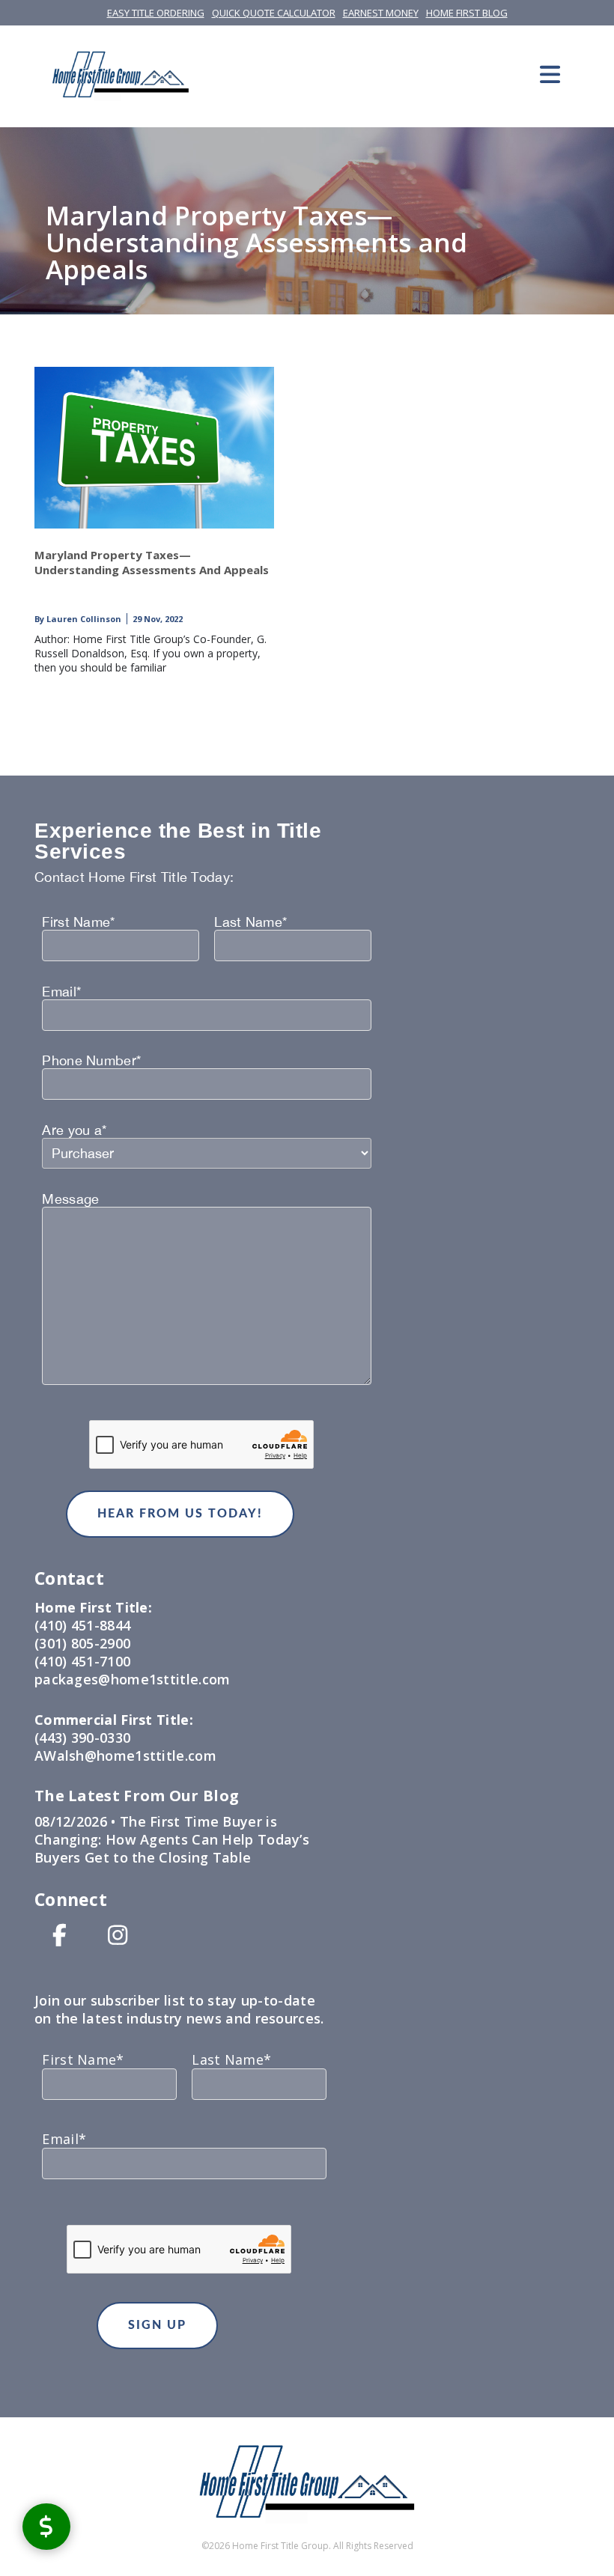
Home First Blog (467, 13)
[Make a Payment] (46, 2526)
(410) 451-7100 (82, 1661)
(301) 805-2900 (82, 1643)
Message (70, 1199)
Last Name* (250, 922)
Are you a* (74, 1130)
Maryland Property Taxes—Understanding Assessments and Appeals (152, 562)
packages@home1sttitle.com (133, 1679)
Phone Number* (91, 1061)
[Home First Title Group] (121, 74)
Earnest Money (381, 13)
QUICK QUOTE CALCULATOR (274, 13)
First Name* (78, 922)
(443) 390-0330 (82, 1738)
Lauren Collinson (83, 619)
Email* (61, 992)
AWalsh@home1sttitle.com (125, 1756)
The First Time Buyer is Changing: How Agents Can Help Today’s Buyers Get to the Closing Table (172, 1839)
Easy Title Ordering (156, 13)
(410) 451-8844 (82, 1625)
